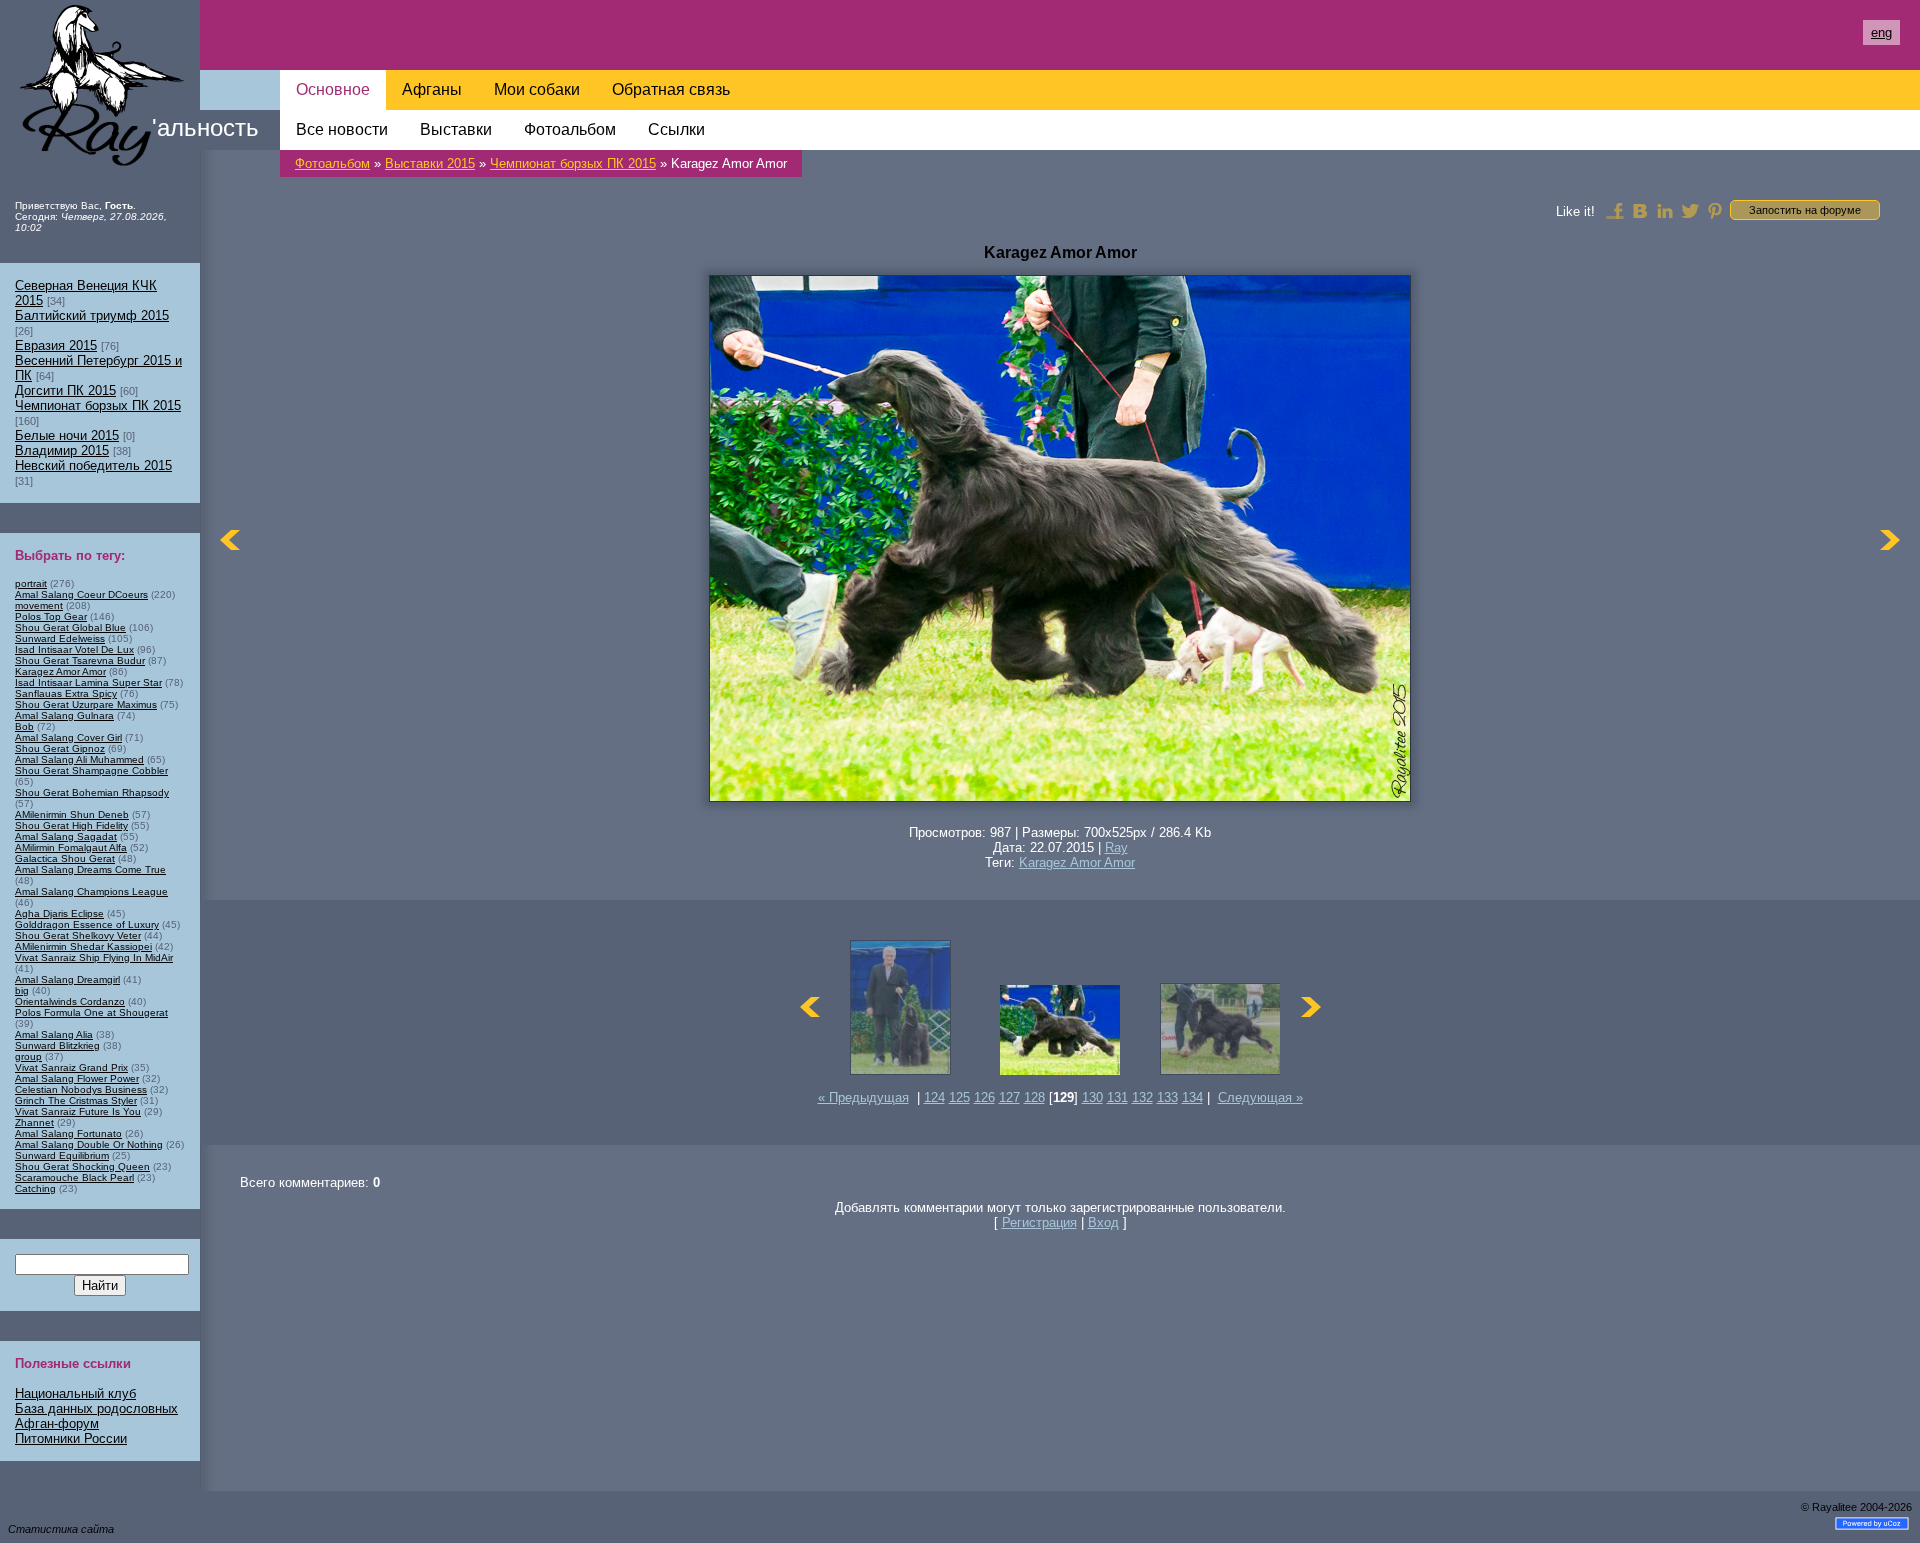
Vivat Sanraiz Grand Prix (71, 1067)
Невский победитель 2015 (93, 465)
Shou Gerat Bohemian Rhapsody (92, 792)
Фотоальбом (332, 163)
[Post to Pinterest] (1715, 210)
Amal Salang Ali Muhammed (79, 759)
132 (1142, 1097)
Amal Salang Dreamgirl (67, 979)
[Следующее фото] (1890, 540)
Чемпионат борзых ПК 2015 (573, 163)
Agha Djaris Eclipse (59, 913)
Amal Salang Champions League (91, 891)
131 (1117, 1097)
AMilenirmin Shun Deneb (72, 814)
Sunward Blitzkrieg (57, 1045)
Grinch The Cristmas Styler (76, 1100)
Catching (35, 1188)
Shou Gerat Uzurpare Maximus (86, 704)
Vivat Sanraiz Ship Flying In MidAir (94, 957)
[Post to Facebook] (1615, 210)
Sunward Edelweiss (60, 638)
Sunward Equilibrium (62, 1155)
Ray (1116, 847)
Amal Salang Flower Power (77, 1078)
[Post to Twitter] (1690, 210)
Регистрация (1039, 1222)
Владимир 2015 (62, 450)
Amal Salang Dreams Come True (90, 869)
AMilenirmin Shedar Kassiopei (83, 946)
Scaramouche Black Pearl (74, 1177)
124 (934, 1097)
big (22, 990)
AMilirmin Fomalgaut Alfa (71, 847)
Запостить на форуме (1805, 210)
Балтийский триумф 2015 (92, 315)
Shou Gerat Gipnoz (60, 748)
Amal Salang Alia (54, 1034)
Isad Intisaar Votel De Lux (74, 649)
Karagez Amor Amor (1077, 862)
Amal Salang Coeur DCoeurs (81, 594)
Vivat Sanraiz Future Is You (78, 1111)
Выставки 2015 (430, 163)
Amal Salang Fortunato (68, 1133)
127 (1009, 1097)
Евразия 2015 (56, 345)
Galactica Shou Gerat (65, 858)
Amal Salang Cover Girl (68, 737)
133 (1167, 1097)
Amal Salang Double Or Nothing (89, 1144)
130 (1092, 1097)
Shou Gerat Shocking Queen (82, 1166)
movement (39, 605)
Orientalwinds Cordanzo (70, 1001)
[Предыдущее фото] (230, 540)
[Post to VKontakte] (1640, 210)
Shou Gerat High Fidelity (71, 825)
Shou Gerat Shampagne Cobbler (91, 770)
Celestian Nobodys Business (81, 1089)
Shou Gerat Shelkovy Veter (78, 935)
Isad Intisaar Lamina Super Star (88, 682)
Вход (1103, 1222)
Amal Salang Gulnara (64, 715)
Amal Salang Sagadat (66, 836)
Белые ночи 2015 (67, 435)
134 (1192, 1097)
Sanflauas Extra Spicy (66, 693)
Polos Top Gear (51, 616)
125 (959, 1097)
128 (1034, 1097)
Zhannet (34, 1122)
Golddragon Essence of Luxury (87, 924)
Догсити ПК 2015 (65, 390)
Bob (24, 726)
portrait (31, 583)
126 (984, 1097)
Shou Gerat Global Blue (70, 627)
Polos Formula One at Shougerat (91, 1012)
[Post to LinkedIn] (1665, 210)
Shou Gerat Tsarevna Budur (80, 660)
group (28, 1056)
